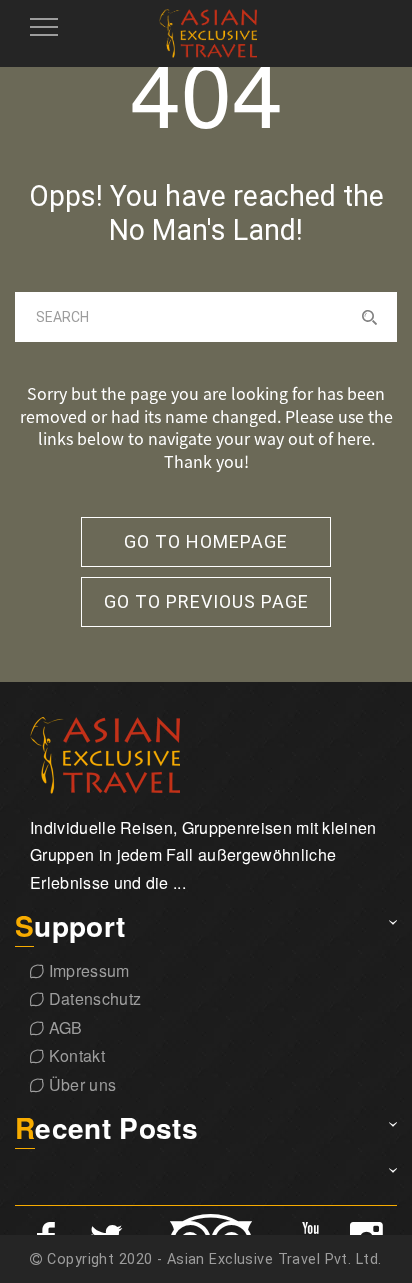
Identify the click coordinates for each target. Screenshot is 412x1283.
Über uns (80, 1084)
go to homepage (206, 541)
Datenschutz (92, 998)
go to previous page (206, 601)
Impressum (86, 970)
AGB (63, 1027)
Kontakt (74, 1055)
